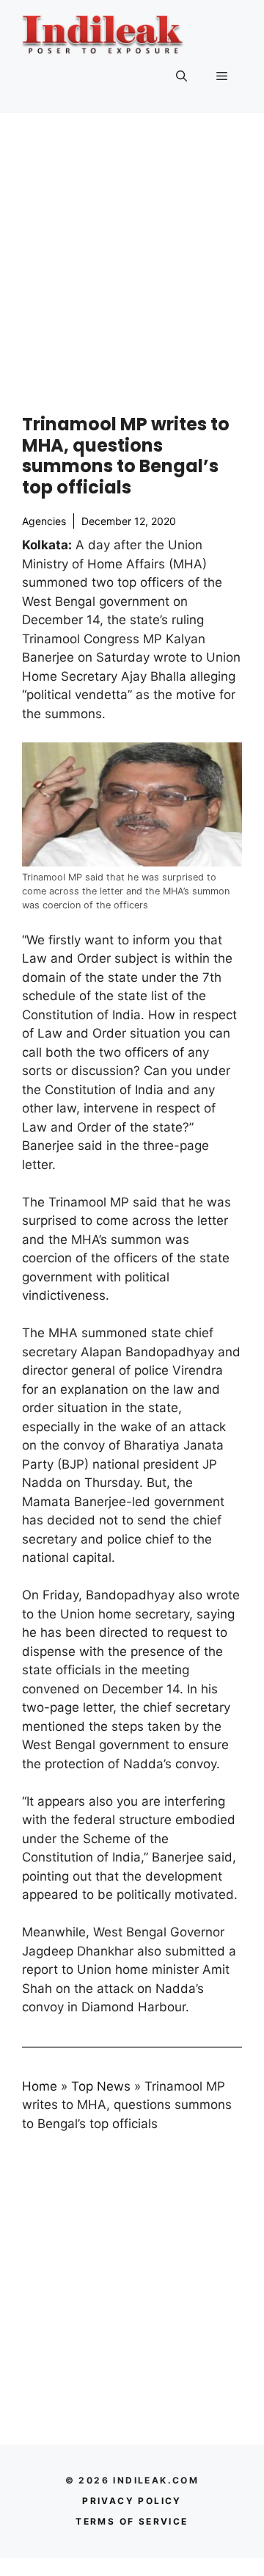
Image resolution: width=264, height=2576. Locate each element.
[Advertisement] (132, 253)
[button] (181, 76)
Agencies (44, 521)
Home (40, 2086)
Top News (101, 2086)
